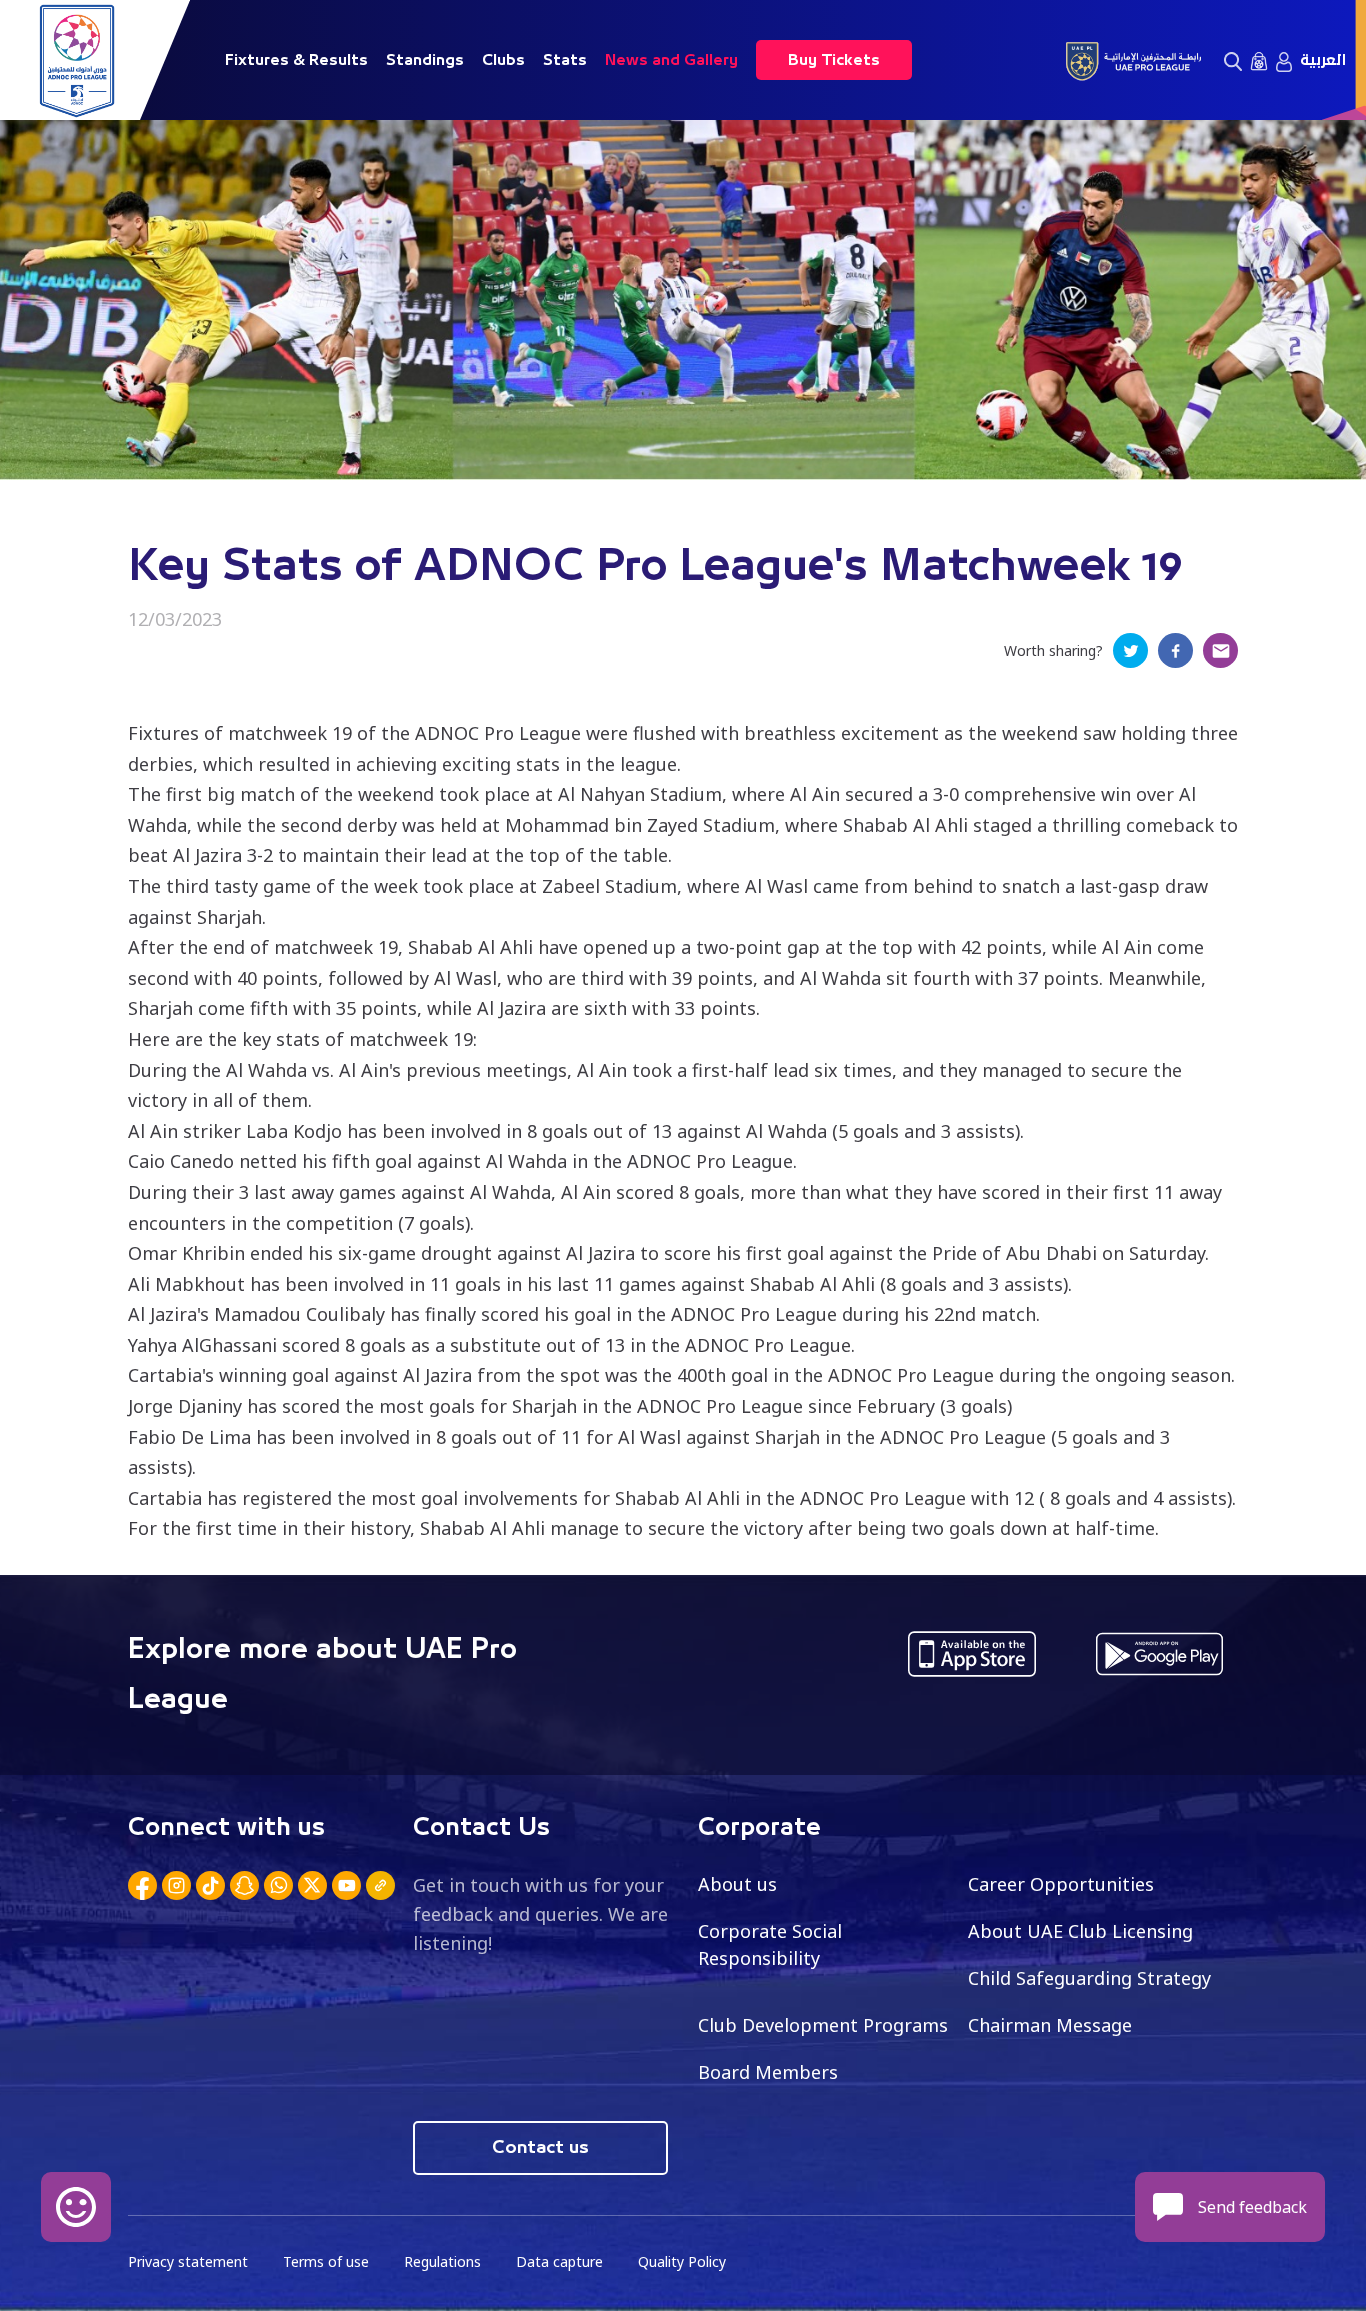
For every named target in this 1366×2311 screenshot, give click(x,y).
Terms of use (326, 2261)
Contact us (540, 2148)
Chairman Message (1050, 2025)
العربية (1323, 60)
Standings (425, 60)
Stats (565, 60)
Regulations (442, 2261)
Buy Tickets (834, 60)
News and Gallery (671, 60)
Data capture (559, 2261)
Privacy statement (188, 2261)
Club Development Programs (823, 2025)
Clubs (503, 60)
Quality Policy (682, 2261)
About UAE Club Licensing (1080, 1931)
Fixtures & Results (296, 60)
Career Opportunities (1061, 1884)
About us (737, 1884)
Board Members (768, 2072)
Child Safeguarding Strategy (1089, 1978)
